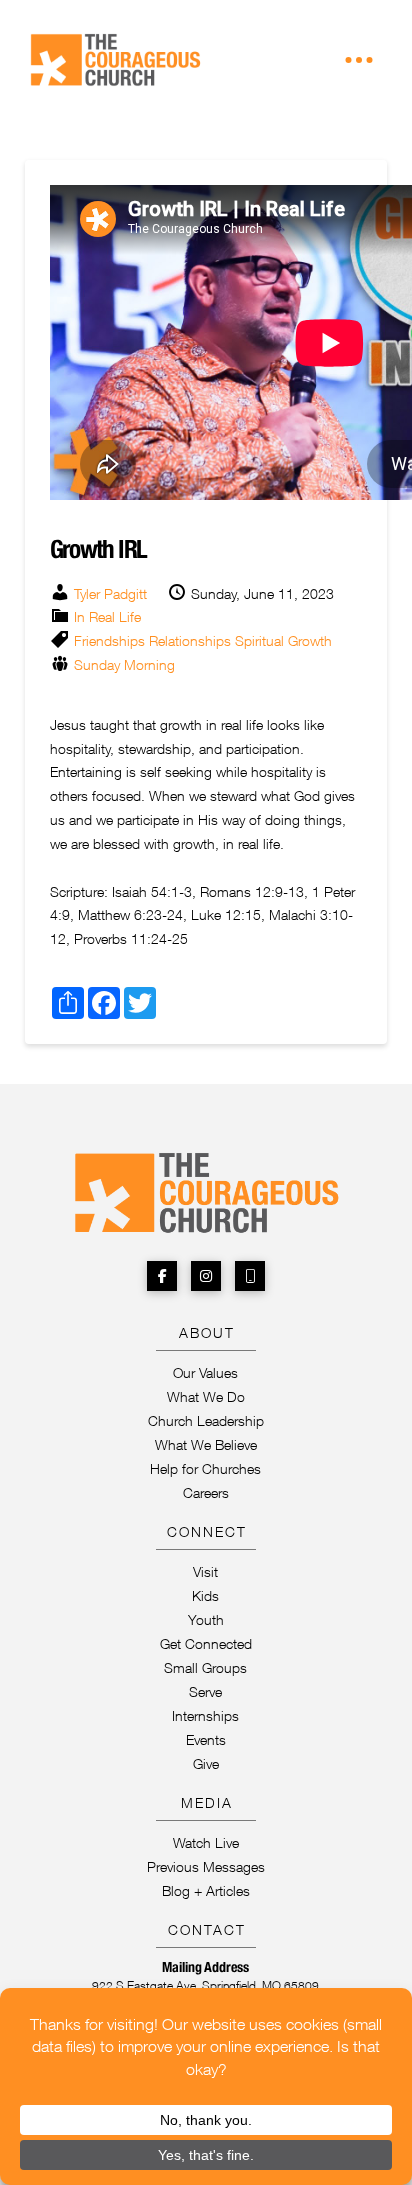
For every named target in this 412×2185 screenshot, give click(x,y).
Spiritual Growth (283, 640)
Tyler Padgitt (110, 593)
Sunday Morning (124, 664)
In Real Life (107, 616)
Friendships (109, 640)
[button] (359, 60)
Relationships (190, 640)
